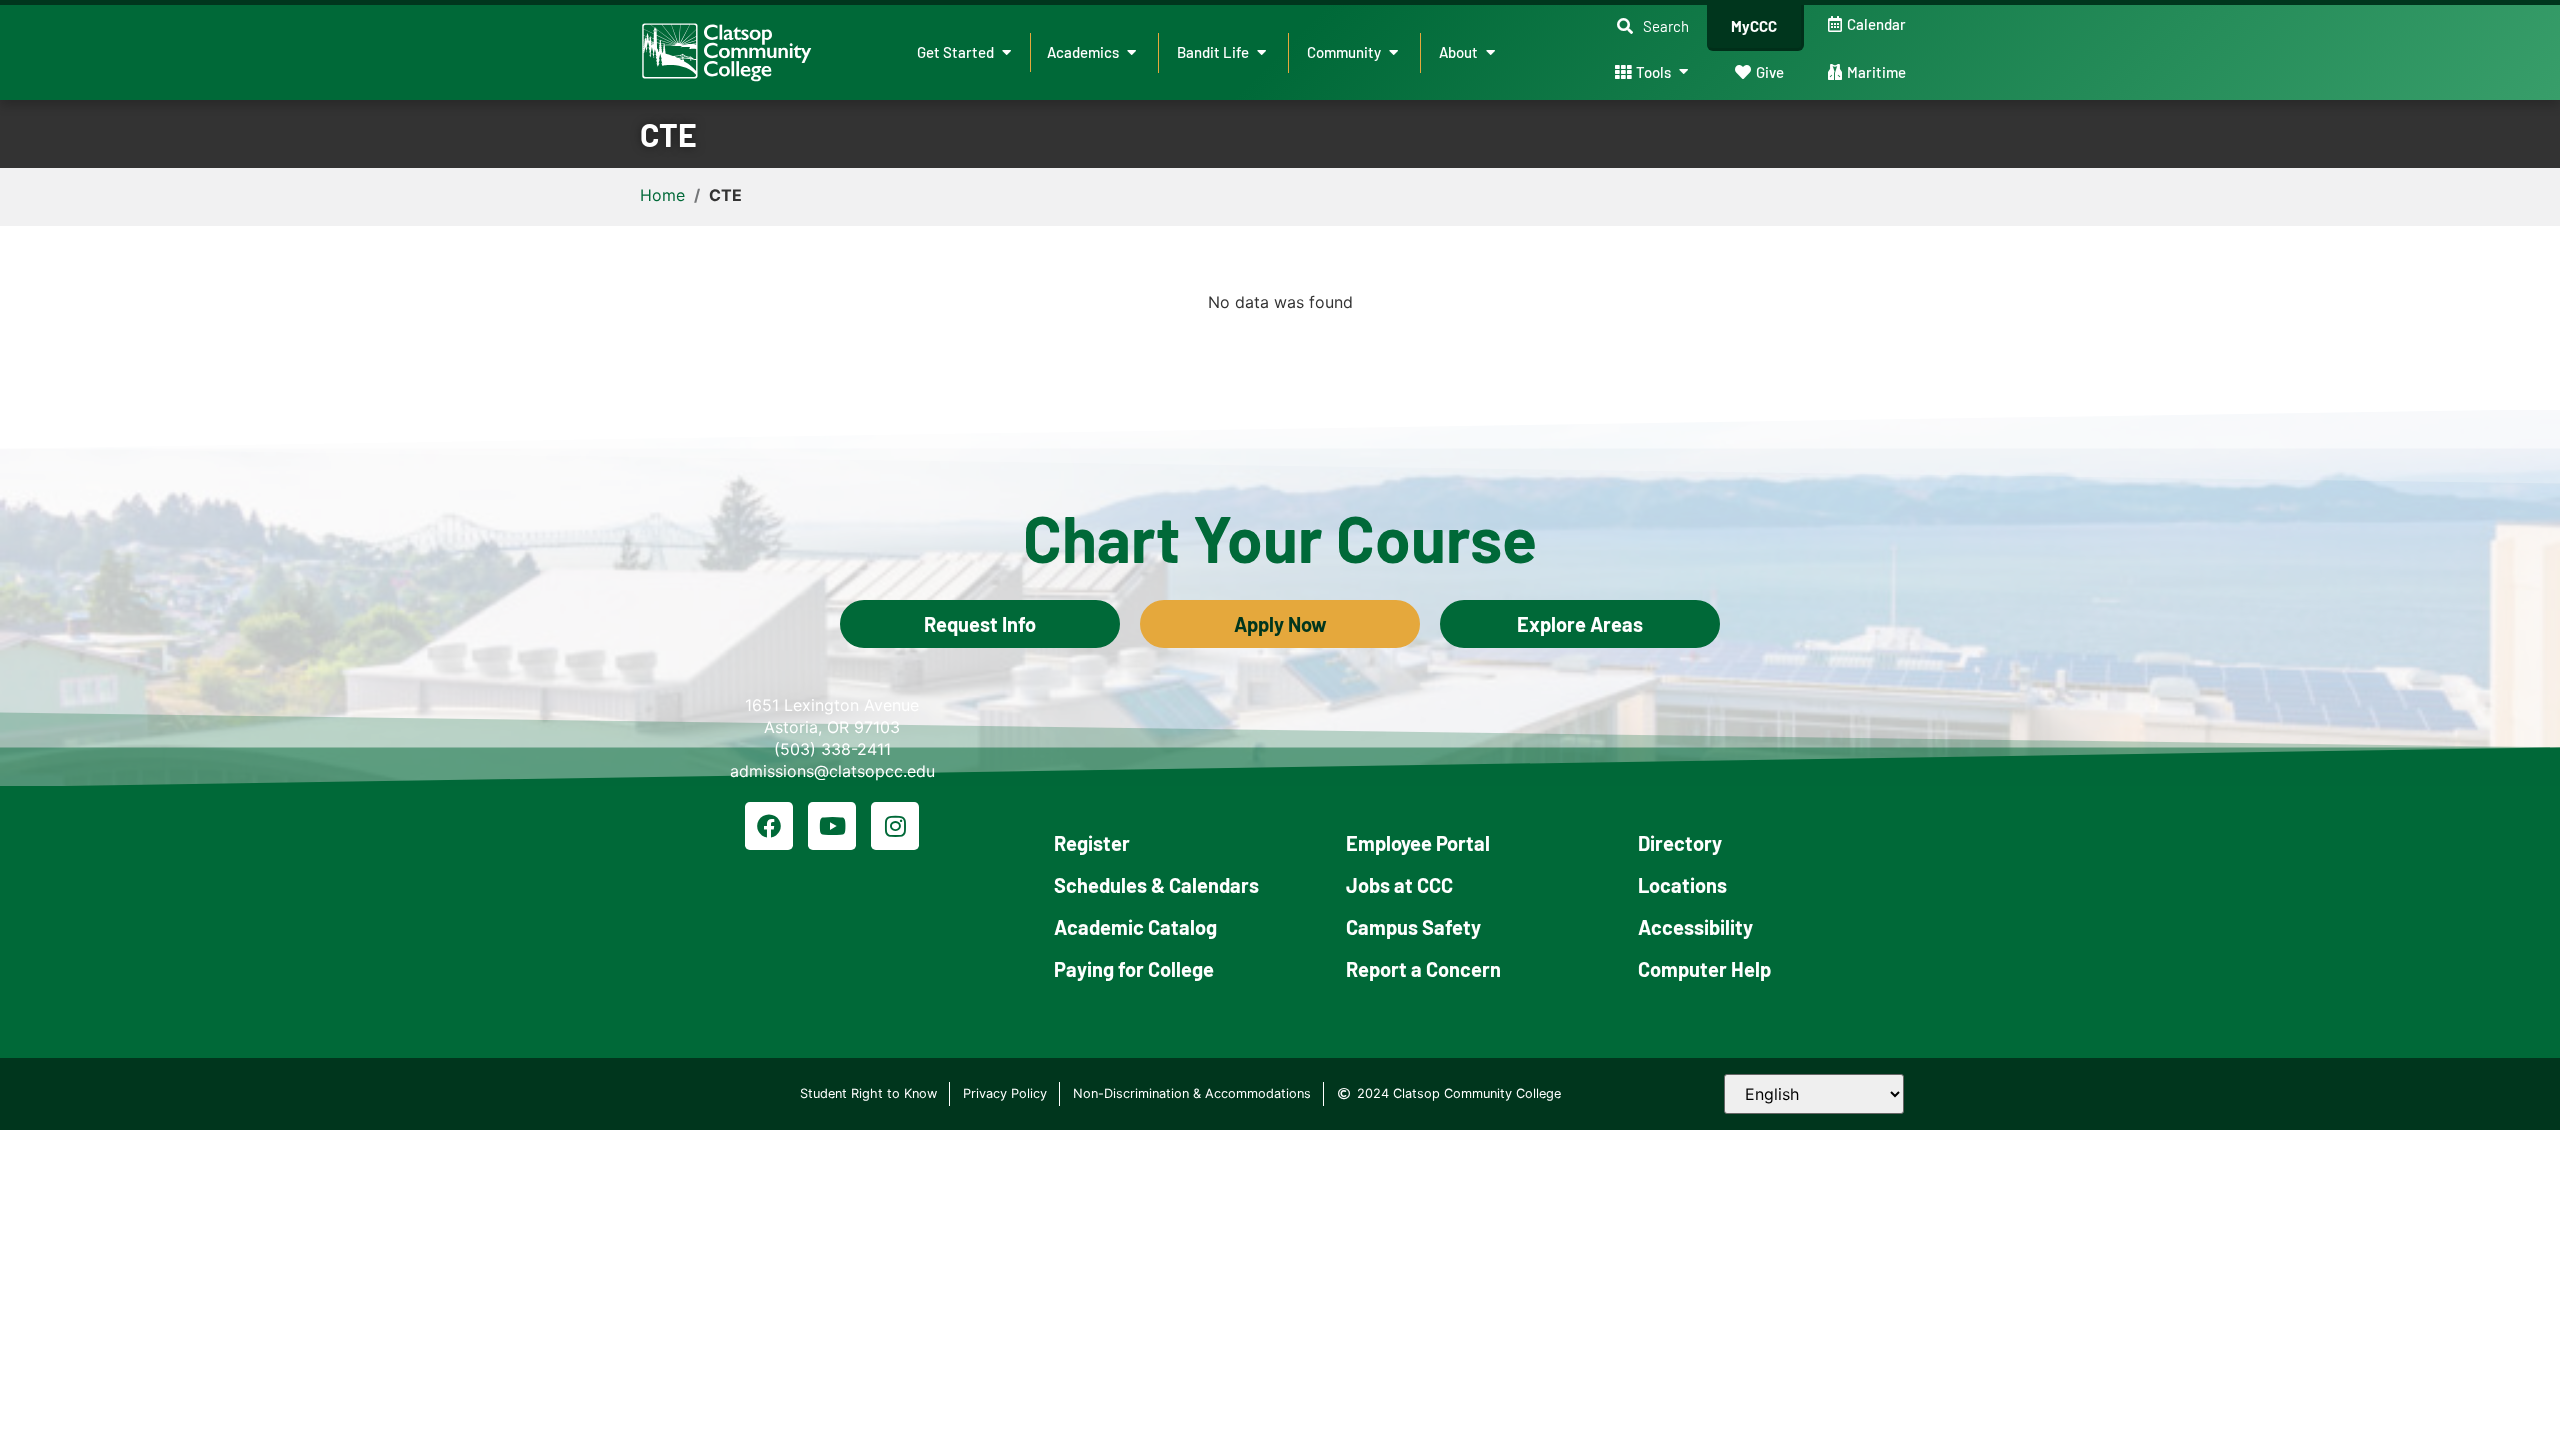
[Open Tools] (1683, 72)
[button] (1653, 26)
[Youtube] (832, 826)
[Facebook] (769, 826)
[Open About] (1490, 52)
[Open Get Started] (1006, 52)
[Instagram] (895, 826)
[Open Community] (1393, 52)
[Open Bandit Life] (1261, 52)
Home (662, 195)
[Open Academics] (1131, 52)
